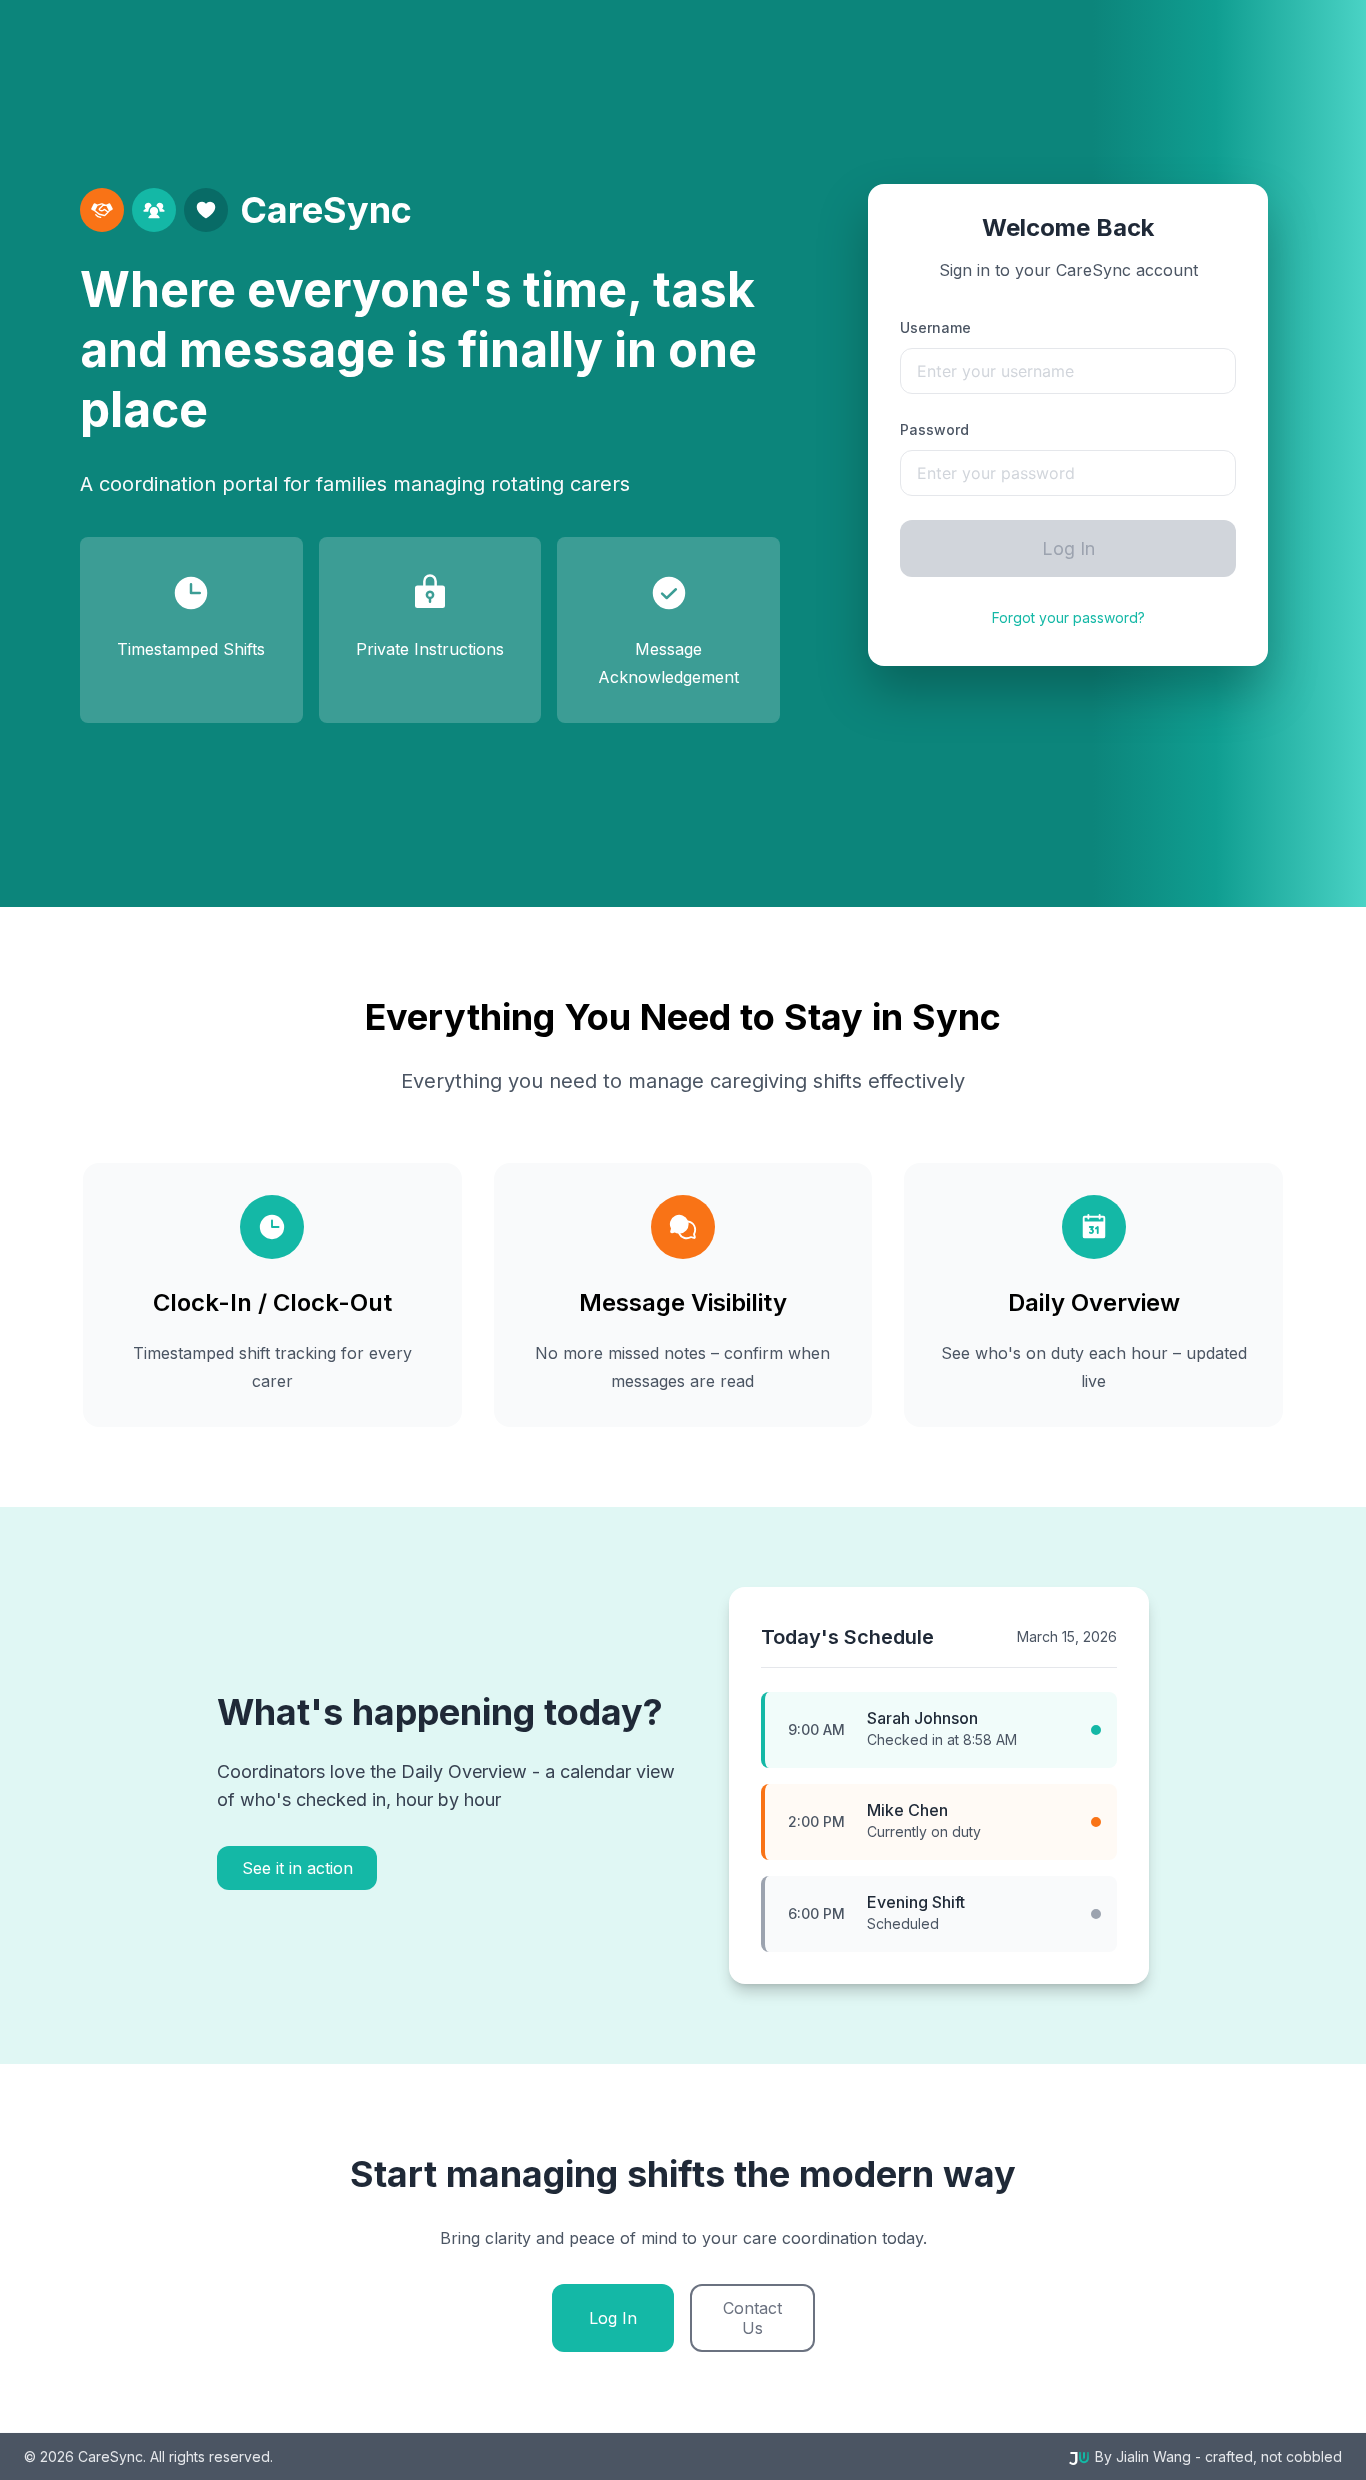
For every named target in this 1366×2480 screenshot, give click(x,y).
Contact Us (752, 2318)
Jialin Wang (1153, 2456)
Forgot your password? (1068, 617)
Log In (1068, 548)
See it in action (297, 1868)
